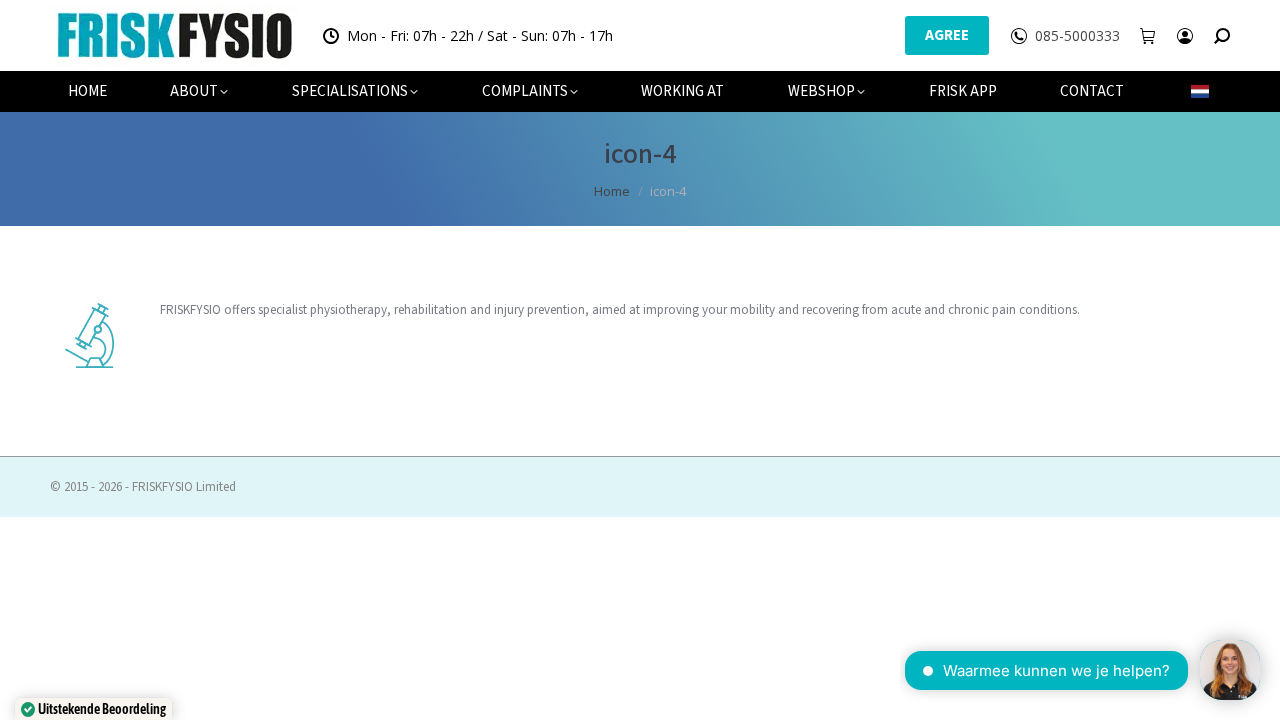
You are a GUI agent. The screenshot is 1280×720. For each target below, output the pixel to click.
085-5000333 (1077, 36)
